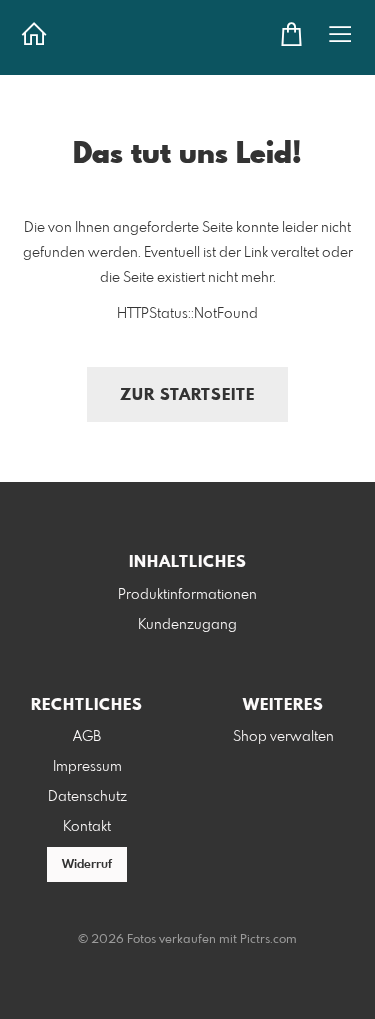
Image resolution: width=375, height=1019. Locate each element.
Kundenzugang (187, 625)
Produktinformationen (187, 595)
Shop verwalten (283, 737)
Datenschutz (87, 797)
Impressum (87, 767)
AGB (87, 737)
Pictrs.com (268, 940)
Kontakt (87, 827)
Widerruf (87, 865)
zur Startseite (187, 395)
